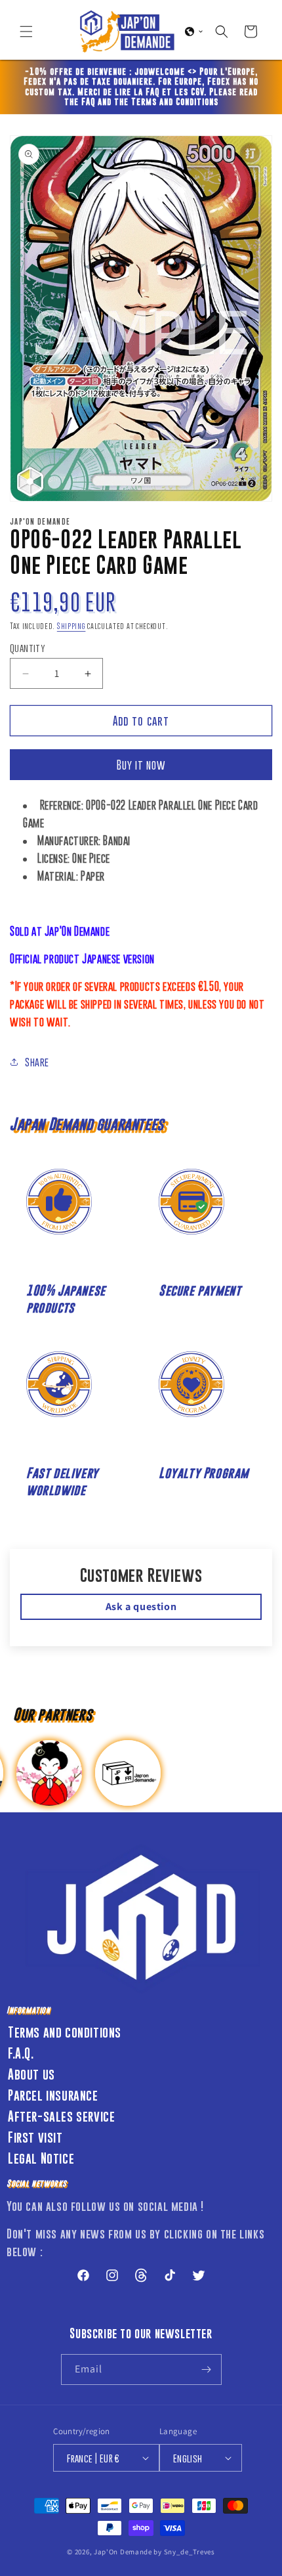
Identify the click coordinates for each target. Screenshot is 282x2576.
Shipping (71, 626)
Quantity (28, 648)
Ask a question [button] (141, 1606)
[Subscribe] (207, 2369)
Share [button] (37, 1062)
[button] (26, 32)
